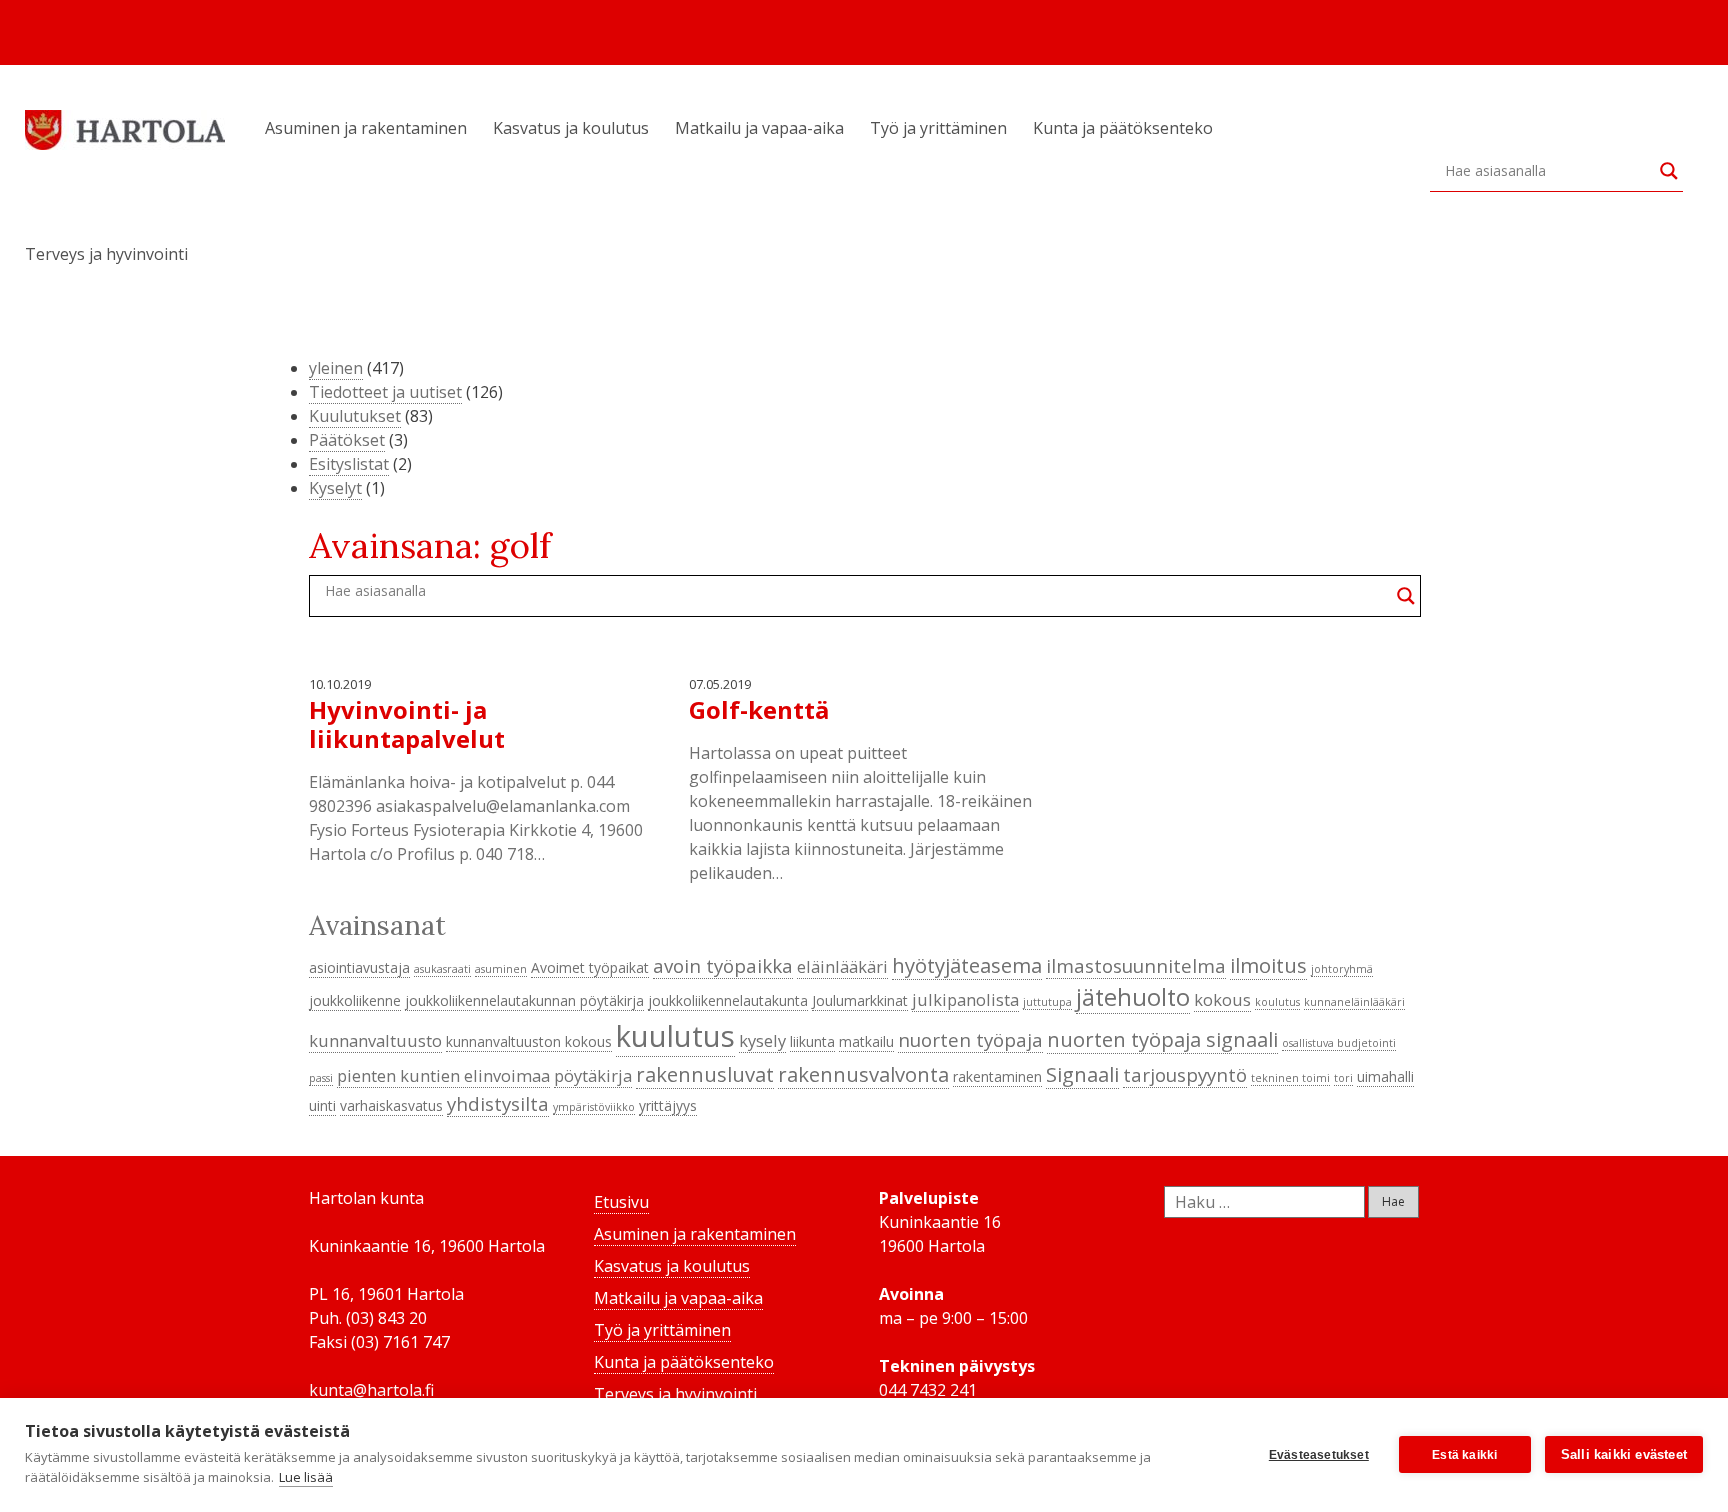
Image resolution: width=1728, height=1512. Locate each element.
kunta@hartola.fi (371, 1390)
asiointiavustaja (359, 967)
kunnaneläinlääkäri (1354, 1002)
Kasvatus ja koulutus (571, 128)
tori (1343, 1078)
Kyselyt (335, 488)
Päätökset (347, 440)
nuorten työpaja (970, 1039)
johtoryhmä (1342, 969)
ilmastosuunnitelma (1136, 965)
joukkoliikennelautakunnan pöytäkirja (524, 1000)
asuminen (501, 969)
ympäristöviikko (594, 1107)
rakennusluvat (705, 1074)
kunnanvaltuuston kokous (529, 1041)
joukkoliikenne (355, 1000)
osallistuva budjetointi (1339, 1043)
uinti (322, 1105)
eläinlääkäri (842, 966)
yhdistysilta (498, 1103)
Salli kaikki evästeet (1624, 1454)
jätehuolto (1133, 997)
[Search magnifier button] (1669, 171)
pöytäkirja (593, 1075)
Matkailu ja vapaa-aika (759, 128)
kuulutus (675, 1036)
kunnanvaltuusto (375, 1040)
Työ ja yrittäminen (938, 128)
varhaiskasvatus (391, 1105)
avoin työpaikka (723, 965)
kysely (762, 1040)
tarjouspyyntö (1185, 1074)
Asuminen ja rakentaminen (366, 128)
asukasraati (442, 969)
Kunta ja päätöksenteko (1123, 128)
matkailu (866, 1041)
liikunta (812, 1041)
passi (321, 1078)
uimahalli (1385, 1076)
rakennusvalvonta (863, 1074)
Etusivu (621, 1202)
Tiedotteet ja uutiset (385, 392)
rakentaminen (997, 1076)
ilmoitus (1268, 965)
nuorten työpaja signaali (1162, 1039)
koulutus (1277, 1002)
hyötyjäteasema (967, 965)
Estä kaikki (1464, 1455)
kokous (1222, 999)
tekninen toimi (1290, 1078)
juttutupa (1047, 1002)
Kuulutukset (355, 416)
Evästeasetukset (1319, 1455)
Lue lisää (306, 1477)
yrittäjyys (668, 1105)
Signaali (1082, 1074)
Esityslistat (349, 464)
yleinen (336, 368)
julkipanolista (965, 999)
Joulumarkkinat (860, 1000)
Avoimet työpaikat (590, 967)
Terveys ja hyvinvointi (106, 254)
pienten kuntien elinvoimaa (443, 1075)
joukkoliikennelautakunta (728, 1000)
